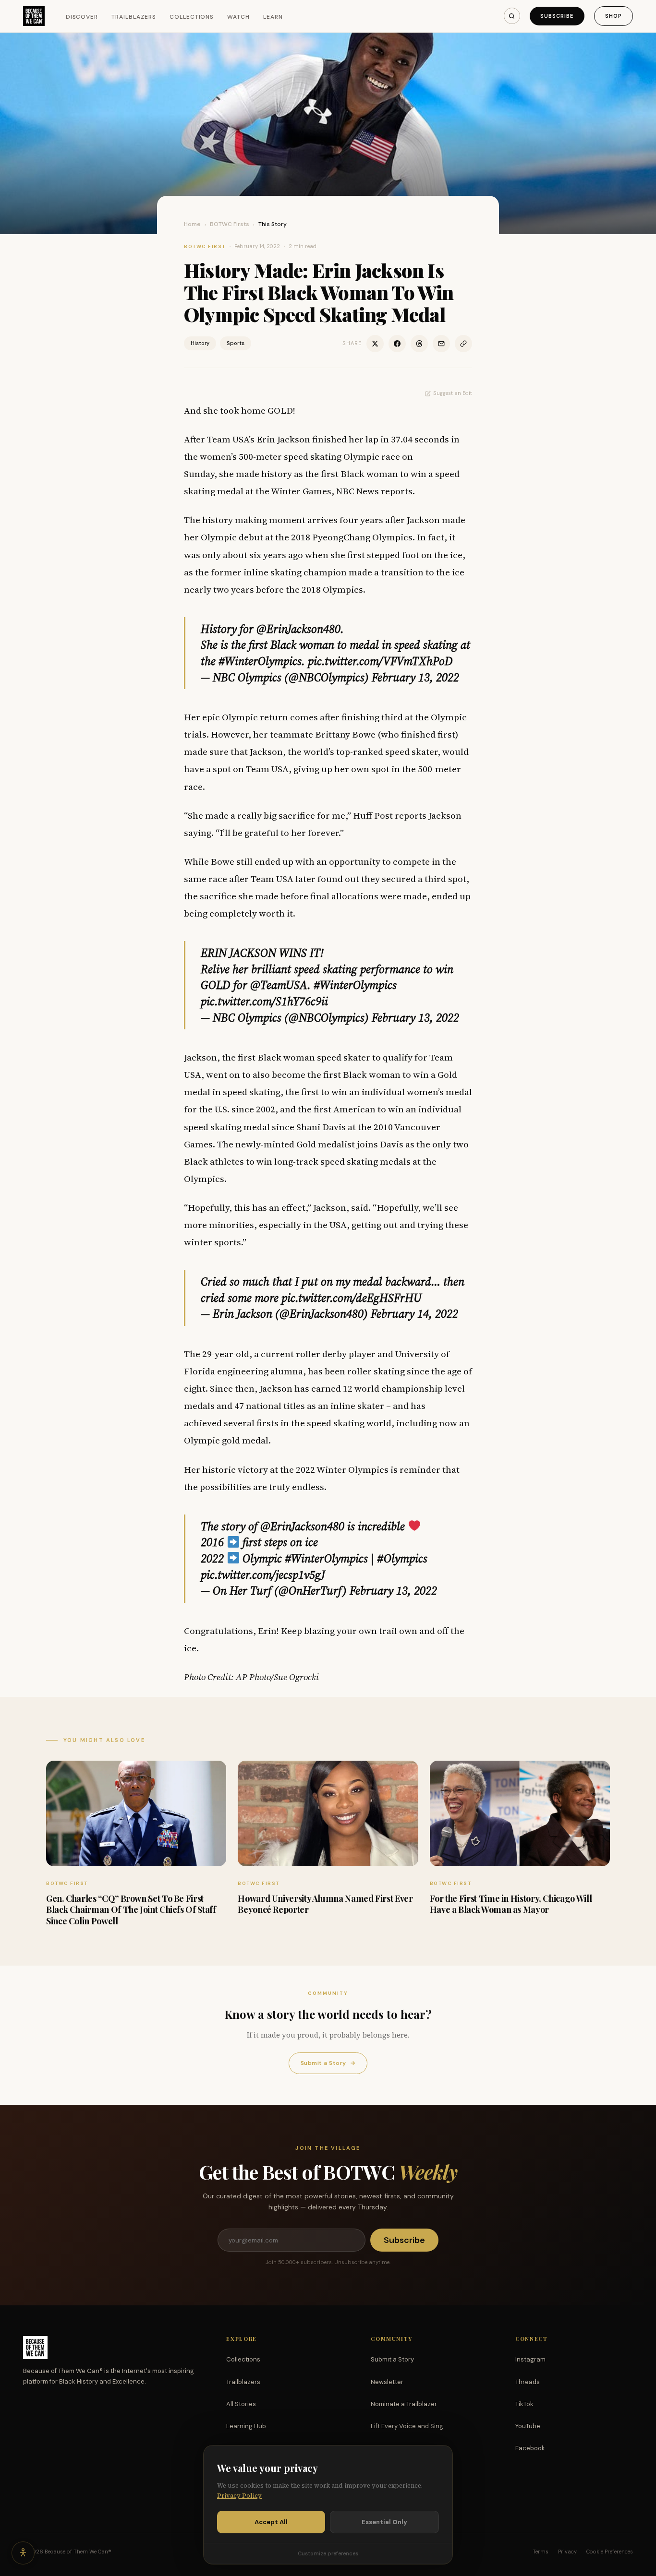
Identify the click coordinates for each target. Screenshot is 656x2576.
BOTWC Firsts (230, 224)
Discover (82, 17)
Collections (192, 17)
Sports (236, 343)
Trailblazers (134, 17)
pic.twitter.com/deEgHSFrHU (352, 1298)
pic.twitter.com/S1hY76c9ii (264, 1001)
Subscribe (557, 16)
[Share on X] (375, 344)
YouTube (528, 2426)
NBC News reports (374, 491)
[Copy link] (463, 344)
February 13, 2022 (415, 677)
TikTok (524, 2404)
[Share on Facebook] (397, 344)
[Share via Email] (441, 344)
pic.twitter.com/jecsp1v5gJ (263, 1575)
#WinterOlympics (260, 661)
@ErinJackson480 (298, 629)
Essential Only (384, 2522)
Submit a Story (328, 2063)
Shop (613, 16)
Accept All (271, 2522)
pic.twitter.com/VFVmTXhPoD (380, 661)
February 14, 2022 (414, 1314)
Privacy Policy (239, 2496)
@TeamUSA (279, 985)
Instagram (530, 2359)
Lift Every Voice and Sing (407, 2426)
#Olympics (402, 1558)
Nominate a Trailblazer (404, 2404)
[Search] (512, 16)
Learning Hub (246, 2426)
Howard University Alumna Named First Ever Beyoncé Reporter (325, 1904)
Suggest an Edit (453, 393)
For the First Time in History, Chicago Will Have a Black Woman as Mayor (511, 1904)
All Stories (241, 2404)
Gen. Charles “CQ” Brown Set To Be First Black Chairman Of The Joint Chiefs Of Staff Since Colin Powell (131, 1910)
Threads (528, 2382)
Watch (238, 17)
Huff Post (373, 815)
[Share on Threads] (419, 344)
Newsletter (387, 2382)
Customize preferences (328, 2553)
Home (192, 224)
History (200, 343)
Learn (273, 17)
